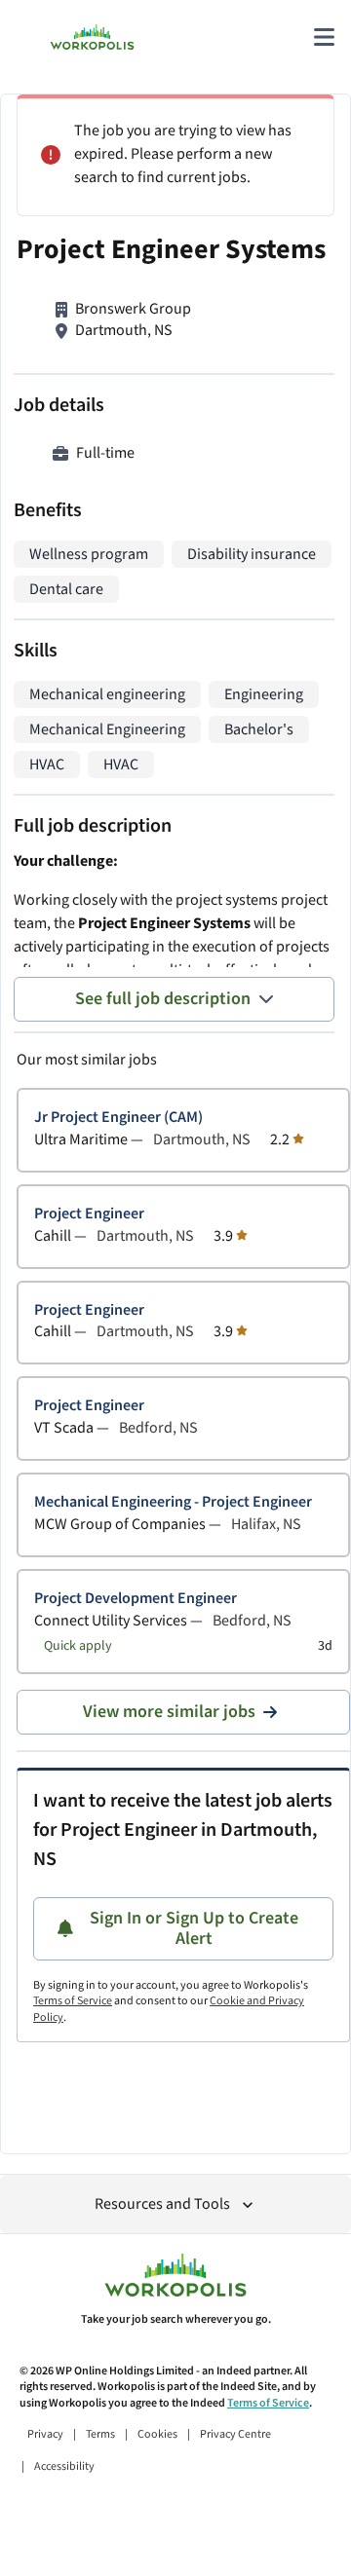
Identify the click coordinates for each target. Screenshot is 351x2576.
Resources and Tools (162, 2204)
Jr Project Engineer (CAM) (118, 1118)
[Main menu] (324, 37)
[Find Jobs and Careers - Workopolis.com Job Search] (92, 37)
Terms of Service (73, 2001)
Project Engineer (89, 1214)
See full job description (163, 999)
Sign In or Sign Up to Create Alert (194, 1929)
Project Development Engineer (136, 1599)
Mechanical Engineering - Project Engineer (173, 1502)
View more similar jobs (169, 1712)
